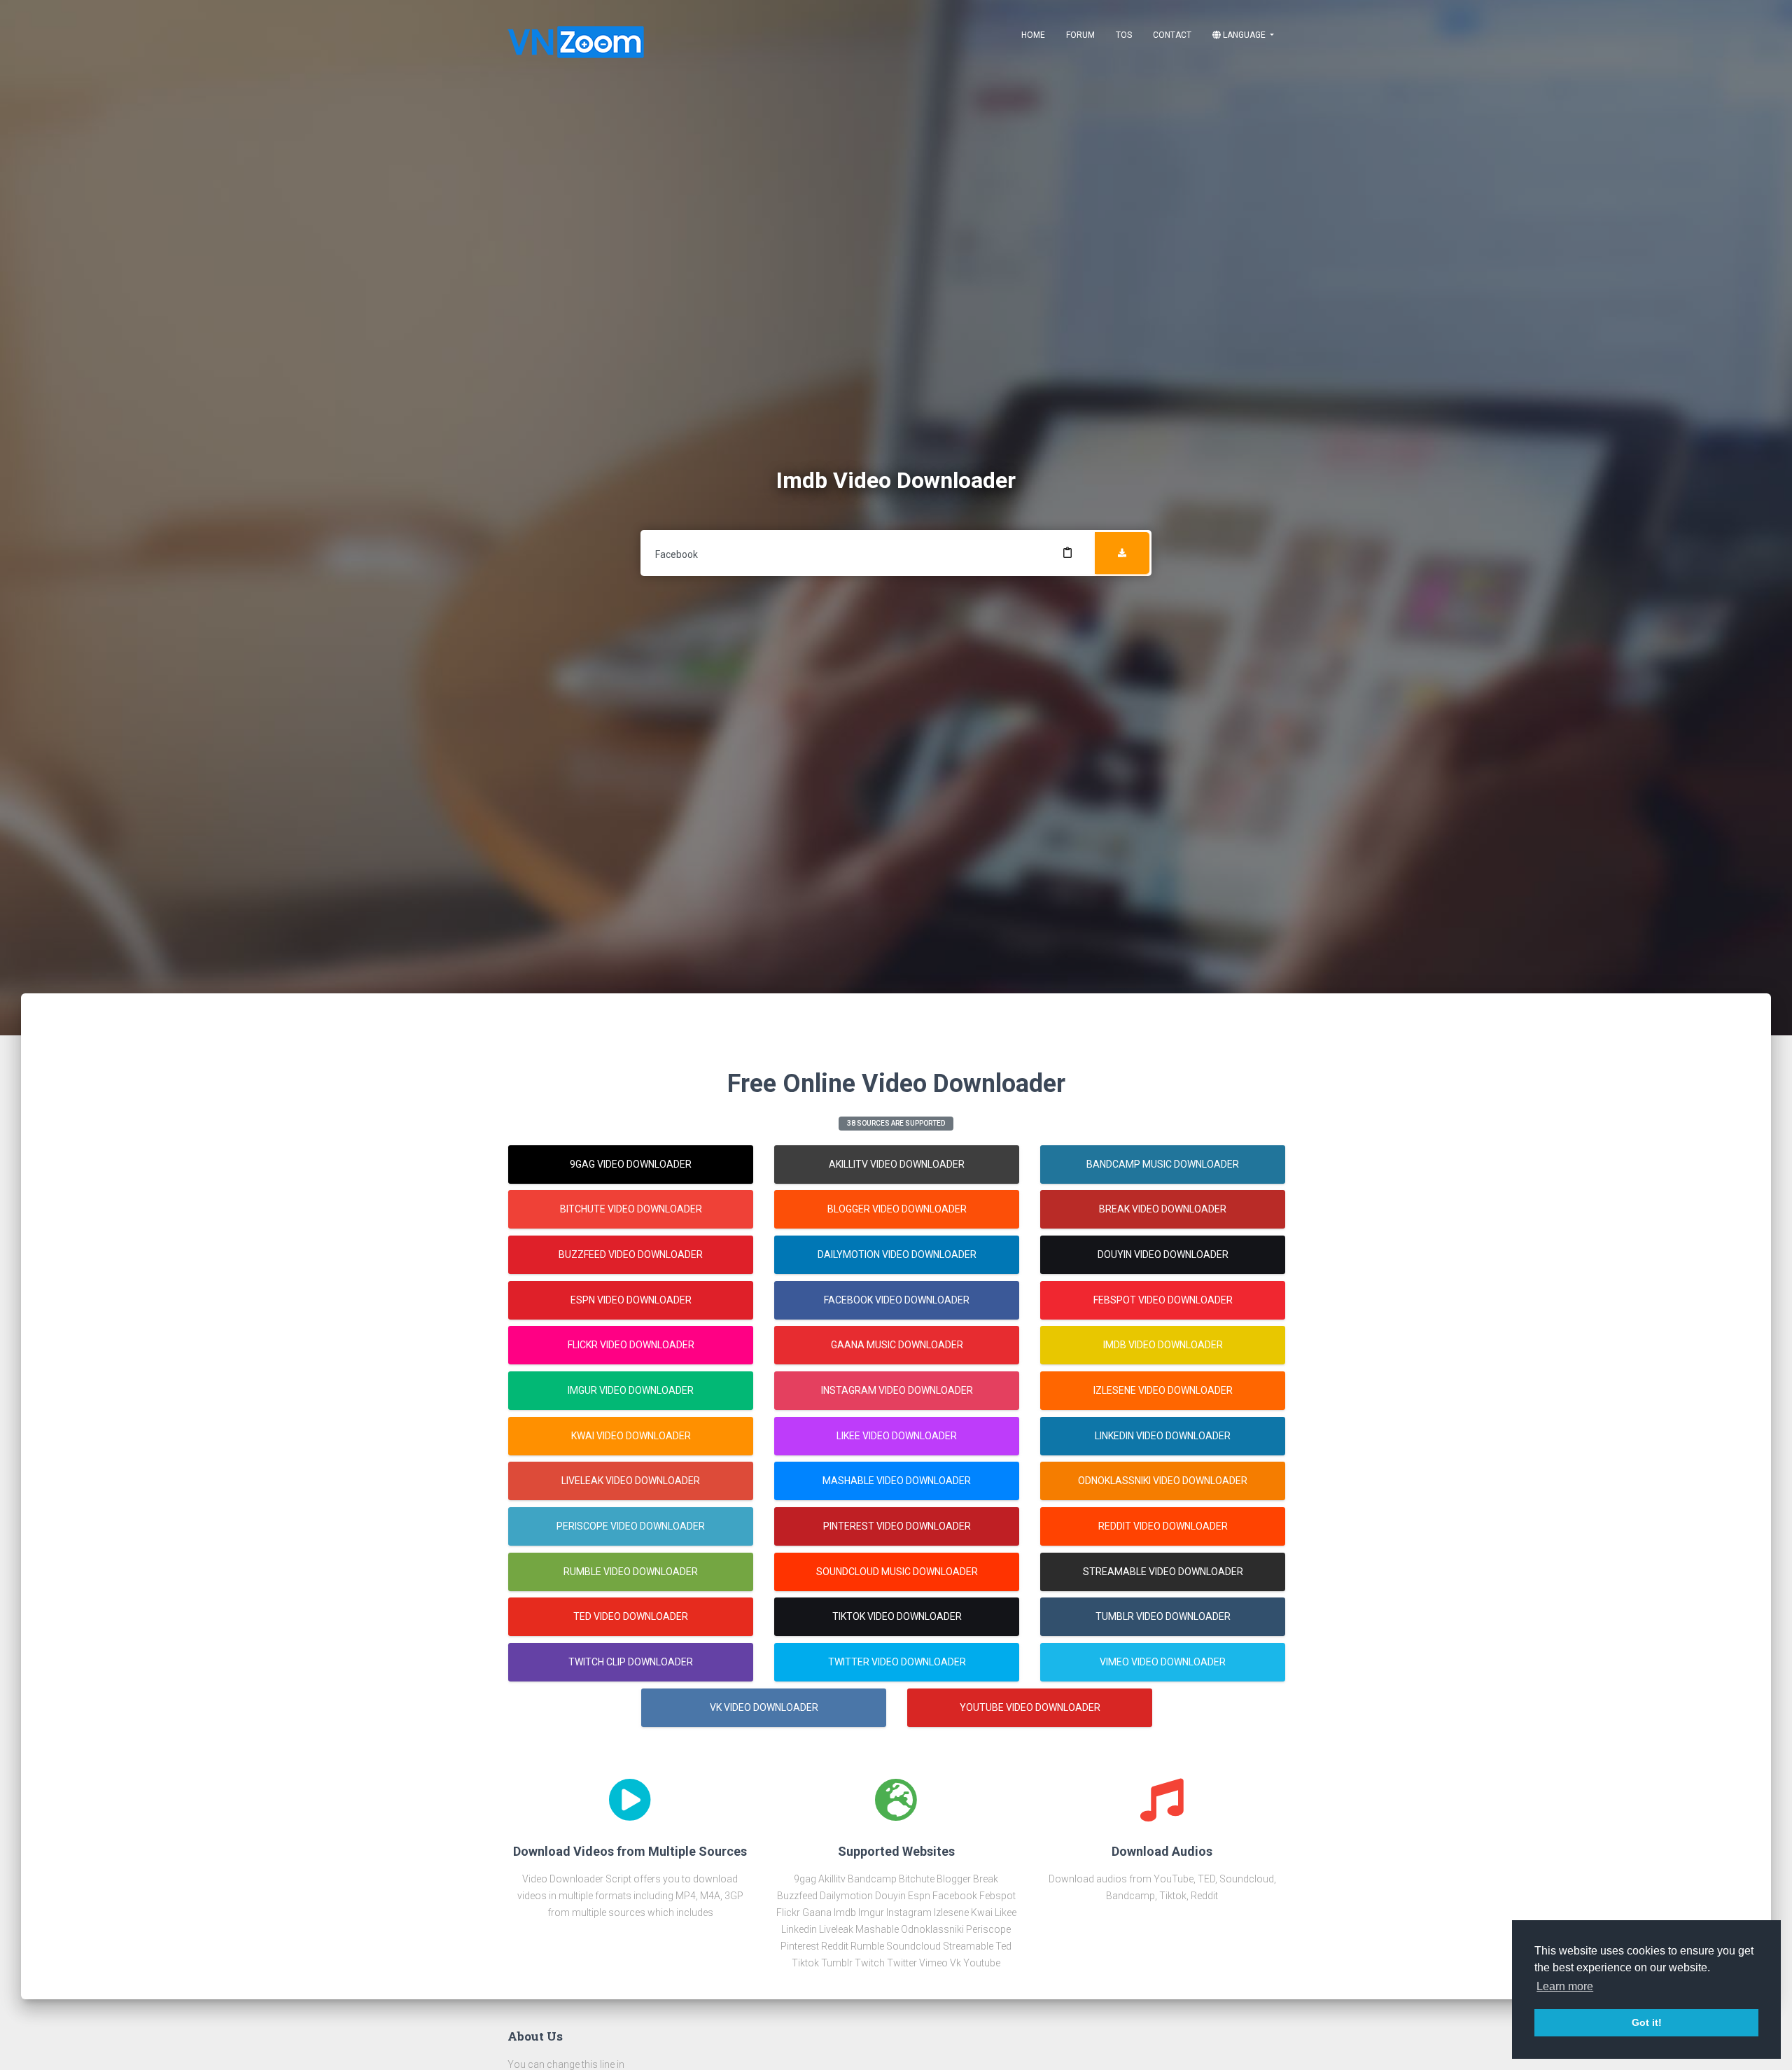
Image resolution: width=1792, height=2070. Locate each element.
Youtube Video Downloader (1030, 1707)
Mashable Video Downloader (897, 1481)
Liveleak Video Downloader (631, 1481)
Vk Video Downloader (764, 1707)
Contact (1172, 35)
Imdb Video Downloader (1163, 1345)
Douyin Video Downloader (1163, 1254)
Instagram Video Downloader (897, 1390)
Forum (1080, 35)
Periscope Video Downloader (631, 1526)
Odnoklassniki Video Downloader (1163, 1481)
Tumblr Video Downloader (1163, 1616)
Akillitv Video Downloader (897, 1164)
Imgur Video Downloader (631, 1390)
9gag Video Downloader (631, 1164)
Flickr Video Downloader (631, 1345)
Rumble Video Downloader (631, 1572)
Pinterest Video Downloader (897, 1526)
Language (1244, 35)
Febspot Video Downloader (1163, 1300)
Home (1033, 35)
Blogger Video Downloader (897, 1209)
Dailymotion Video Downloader (897, 1254)
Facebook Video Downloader (897, 1300)
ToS (1124, 35)
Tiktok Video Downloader (897, 1616)
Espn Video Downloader (631, 1300)
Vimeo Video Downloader (1163, 1662)
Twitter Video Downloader (897, 1662)
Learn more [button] (1565, 1986)
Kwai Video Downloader (631, 1436)
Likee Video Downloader (897, 1436)
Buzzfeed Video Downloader (631, 1254)
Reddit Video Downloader (1163, 1526)
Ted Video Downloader (631, 1616)
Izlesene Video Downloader (1163, 1390)
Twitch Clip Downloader (631, 1662)
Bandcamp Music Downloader (1163, 1164)
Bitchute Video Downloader (631, 1209)
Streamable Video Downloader (1163, 1572)
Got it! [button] (1647, 2022)
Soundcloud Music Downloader (897, 1572)
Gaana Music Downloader (897, 1345)
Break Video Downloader (1163, 1209)
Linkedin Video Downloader (1163, 1436)
